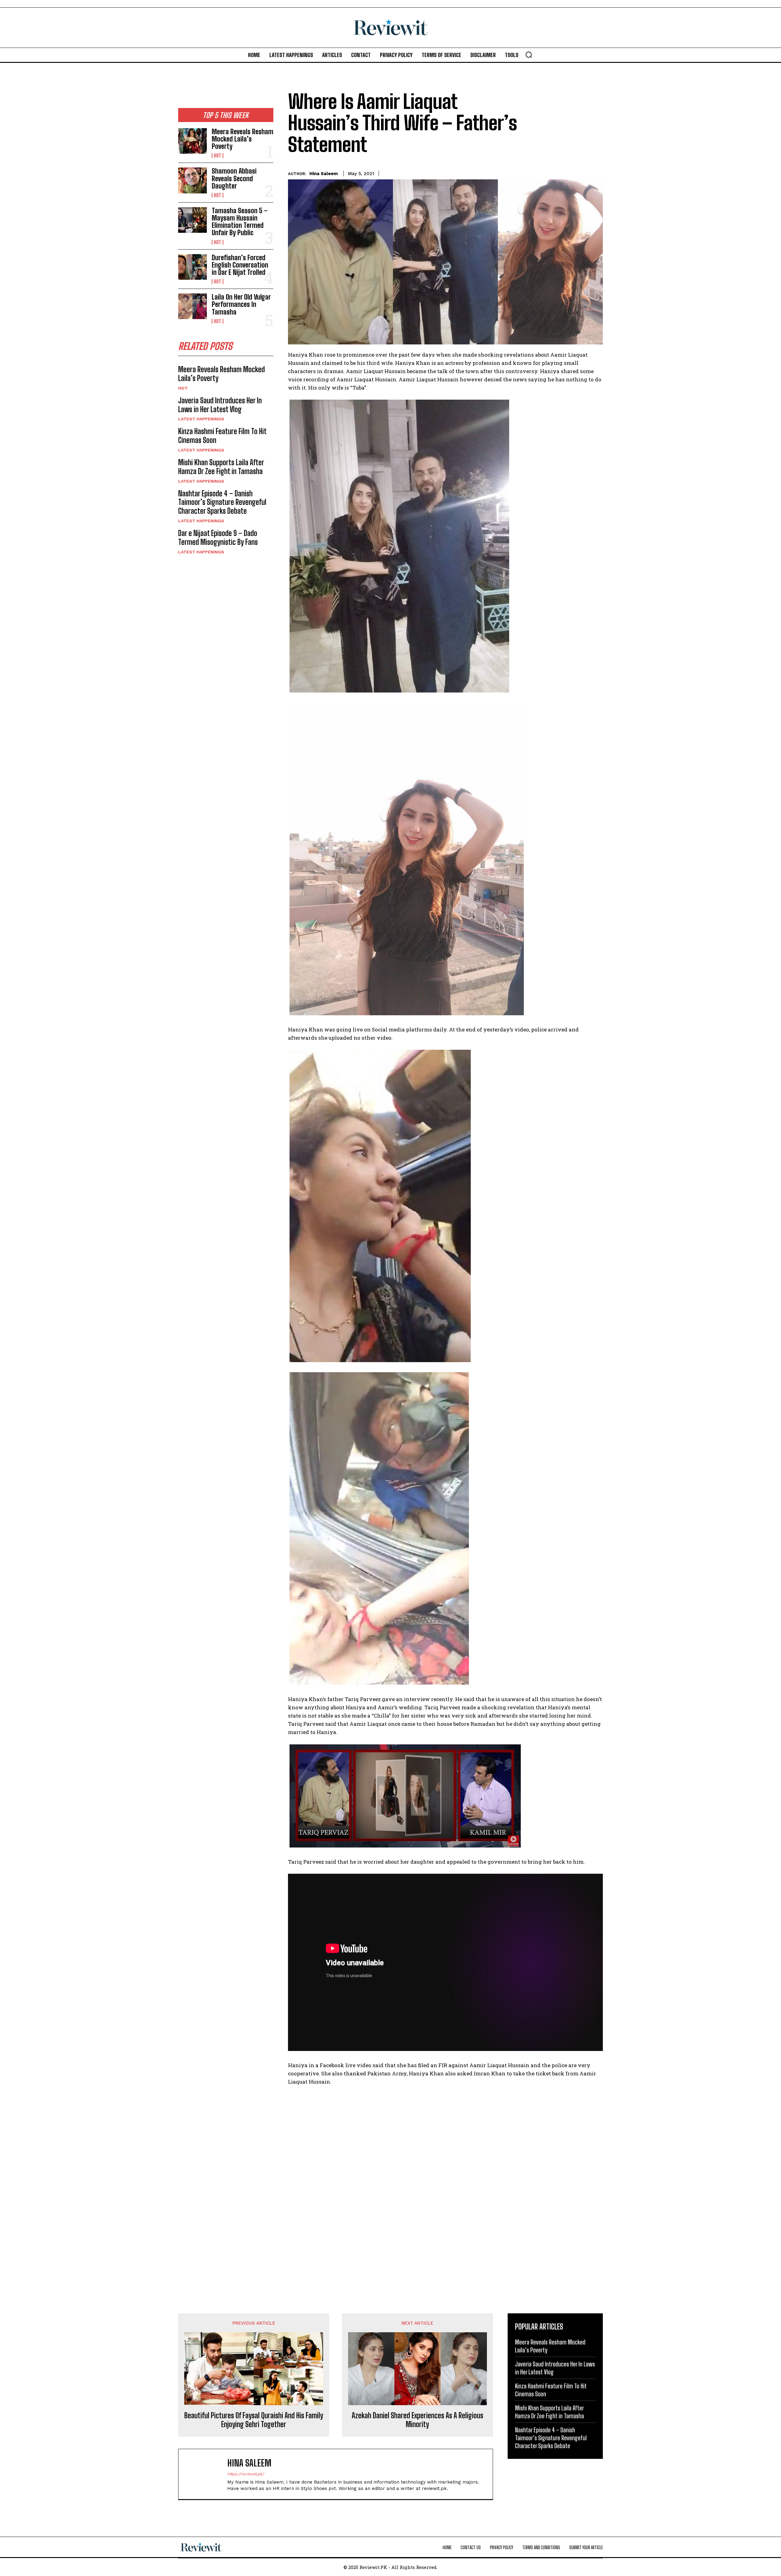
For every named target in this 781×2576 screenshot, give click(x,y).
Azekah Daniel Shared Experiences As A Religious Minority (417, 2420)
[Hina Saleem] (206, 2474)
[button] (529, 55)
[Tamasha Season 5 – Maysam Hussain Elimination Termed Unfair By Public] (193, 220)
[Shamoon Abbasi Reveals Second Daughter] (193, 180)
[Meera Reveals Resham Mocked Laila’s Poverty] (193, 141)
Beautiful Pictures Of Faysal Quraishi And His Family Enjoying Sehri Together (254, 2420)
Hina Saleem (324, 174)
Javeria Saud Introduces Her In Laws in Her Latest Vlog (220, 405)
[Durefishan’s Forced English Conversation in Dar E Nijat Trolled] (193, 267)
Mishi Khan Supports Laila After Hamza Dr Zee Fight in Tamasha (221, 467)
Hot (218, 156)
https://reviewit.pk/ (246, 2474)
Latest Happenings (201, 419)
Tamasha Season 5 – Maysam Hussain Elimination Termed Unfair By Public (240, 222)
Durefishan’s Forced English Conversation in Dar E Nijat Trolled (240, 265)
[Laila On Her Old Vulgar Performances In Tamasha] (193, 306)
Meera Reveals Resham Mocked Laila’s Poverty (243, 139)
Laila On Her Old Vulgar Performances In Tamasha (241, 304)
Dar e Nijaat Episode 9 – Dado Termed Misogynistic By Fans (218, 538)
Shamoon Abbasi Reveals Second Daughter (234, 178)
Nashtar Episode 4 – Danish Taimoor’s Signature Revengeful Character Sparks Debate (222, 502)
